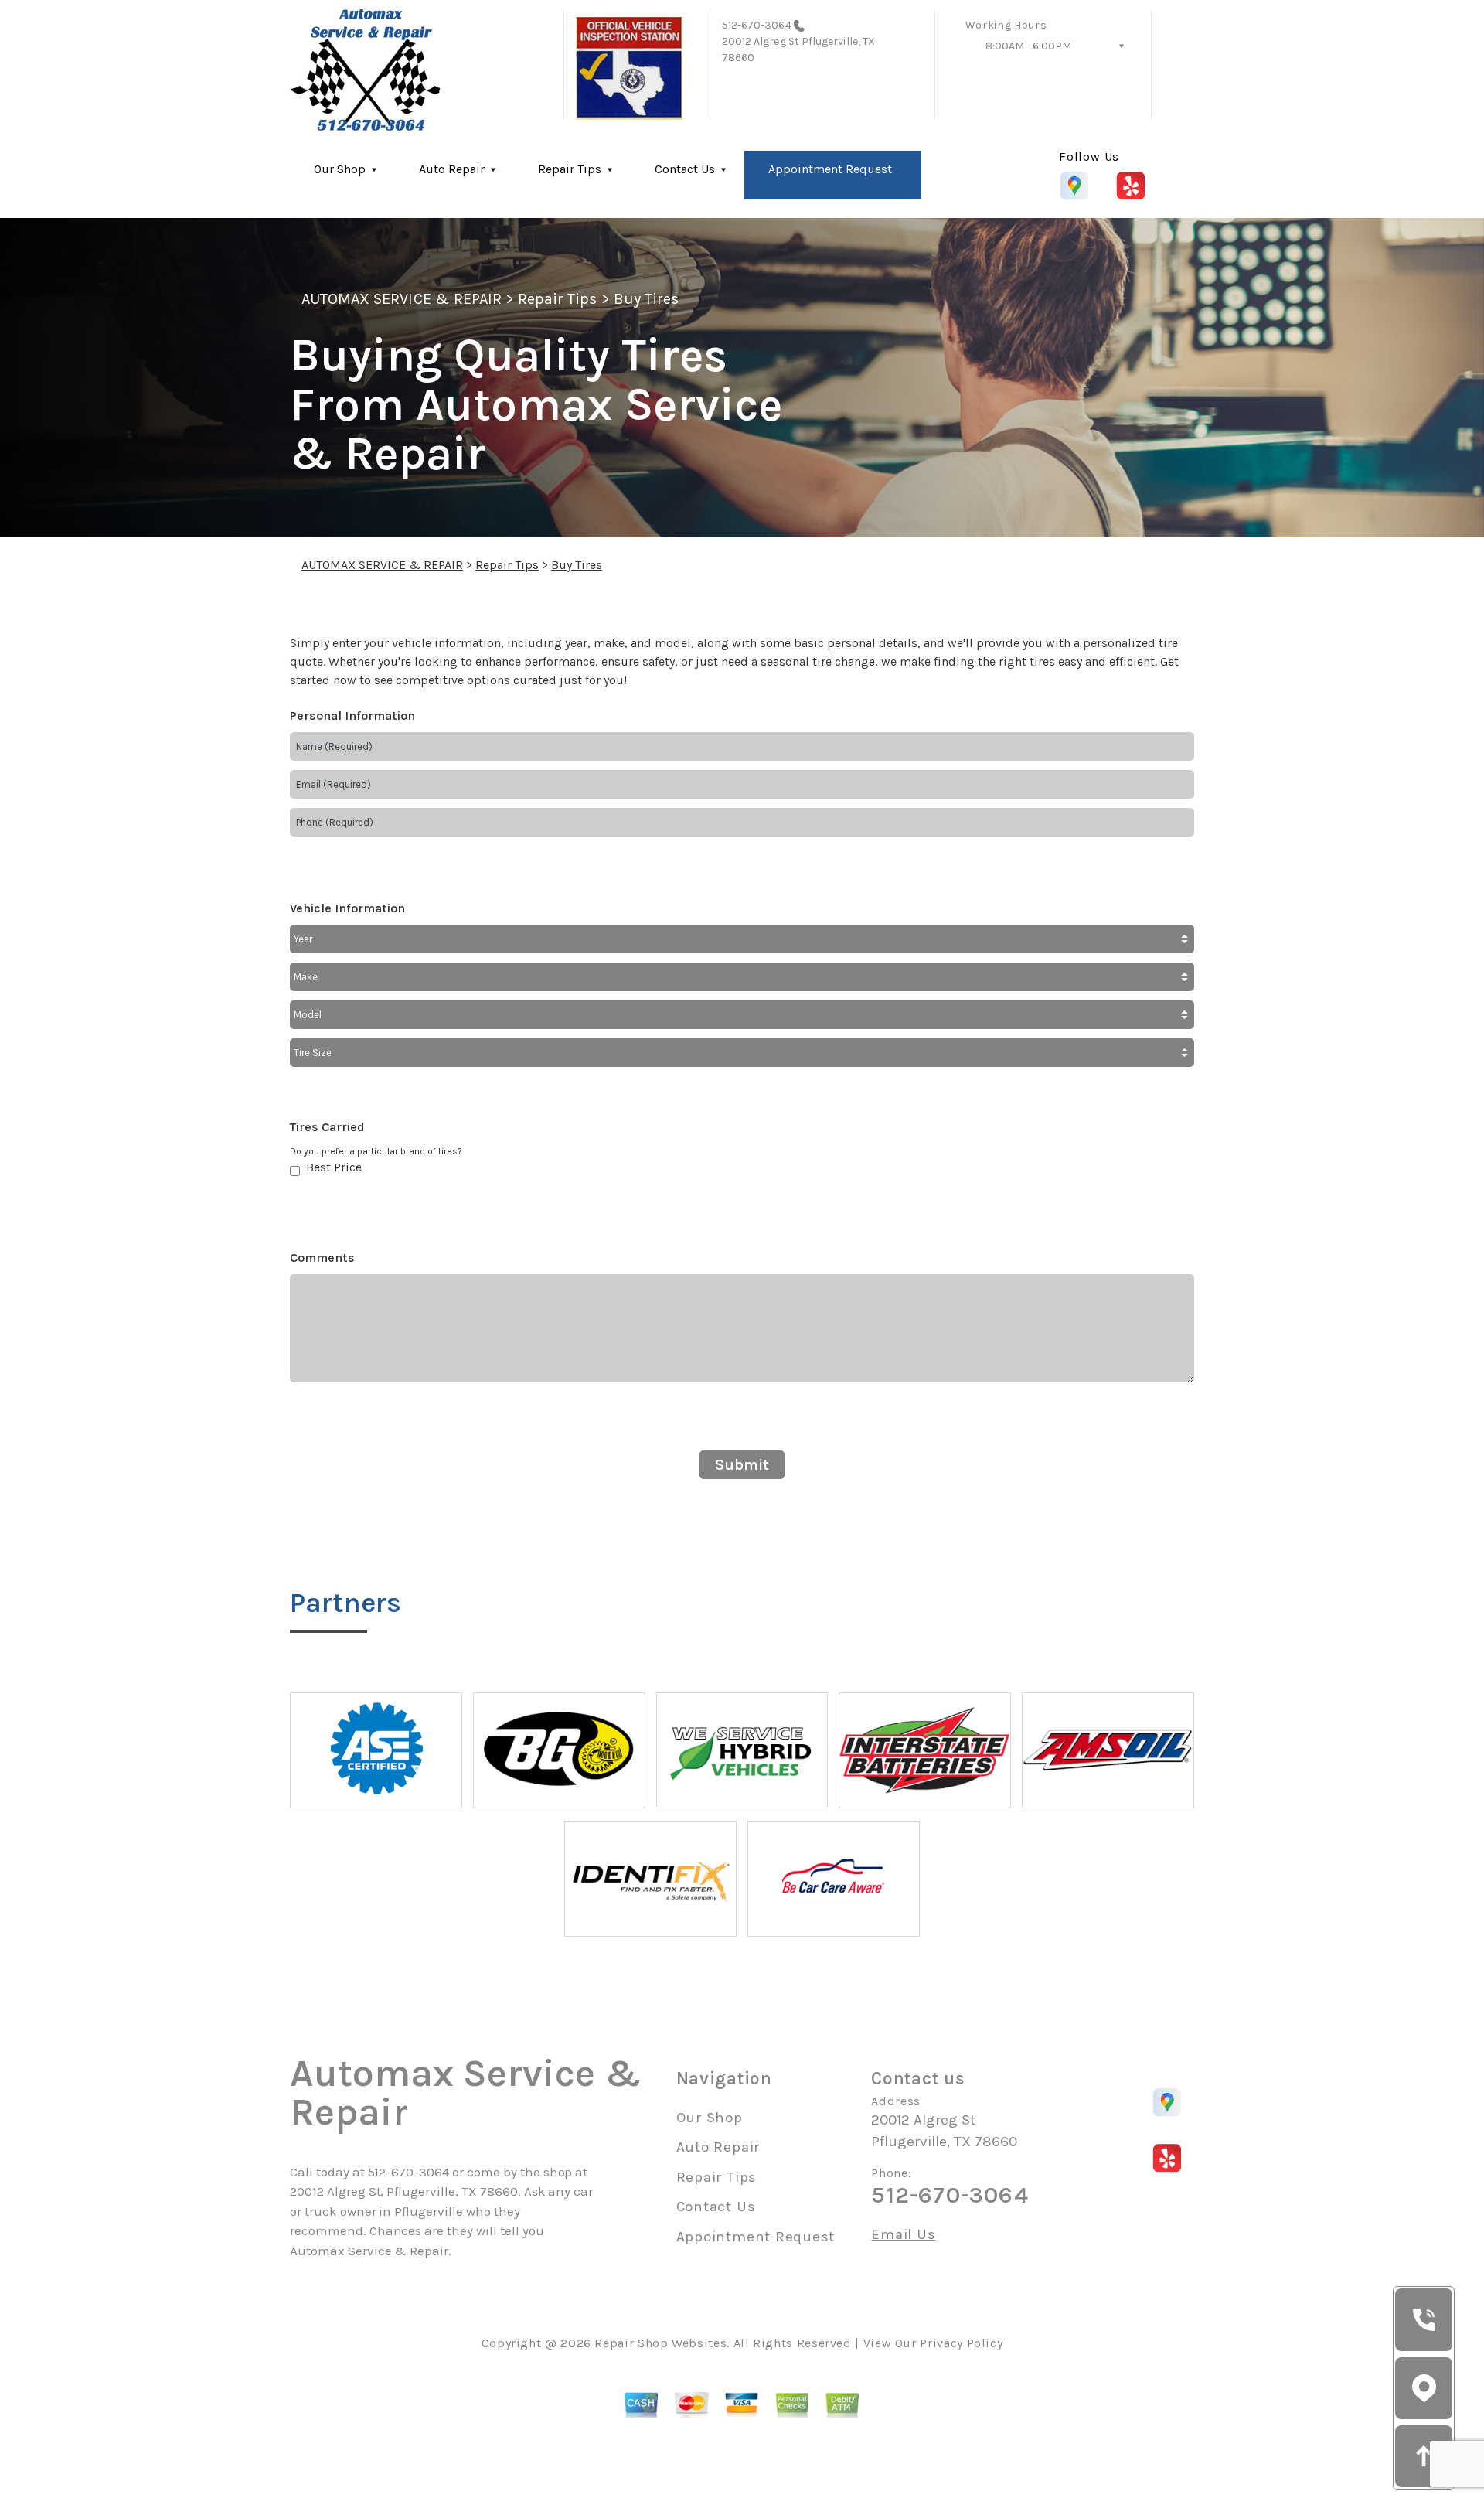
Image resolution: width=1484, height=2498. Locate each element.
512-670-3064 (757, 25)
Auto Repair (452, 169)
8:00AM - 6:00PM (1028, 46)
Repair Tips (570, 169)
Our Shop (340, 169)
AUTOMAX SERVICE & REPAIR (402, 299)
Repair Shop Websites (660, 2343)
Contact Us (685, 169)
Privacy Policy (961, 2343)
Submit (742, 1465)
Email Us (903, 2235)
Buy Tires (646, 299)
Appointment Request (830, 169)
